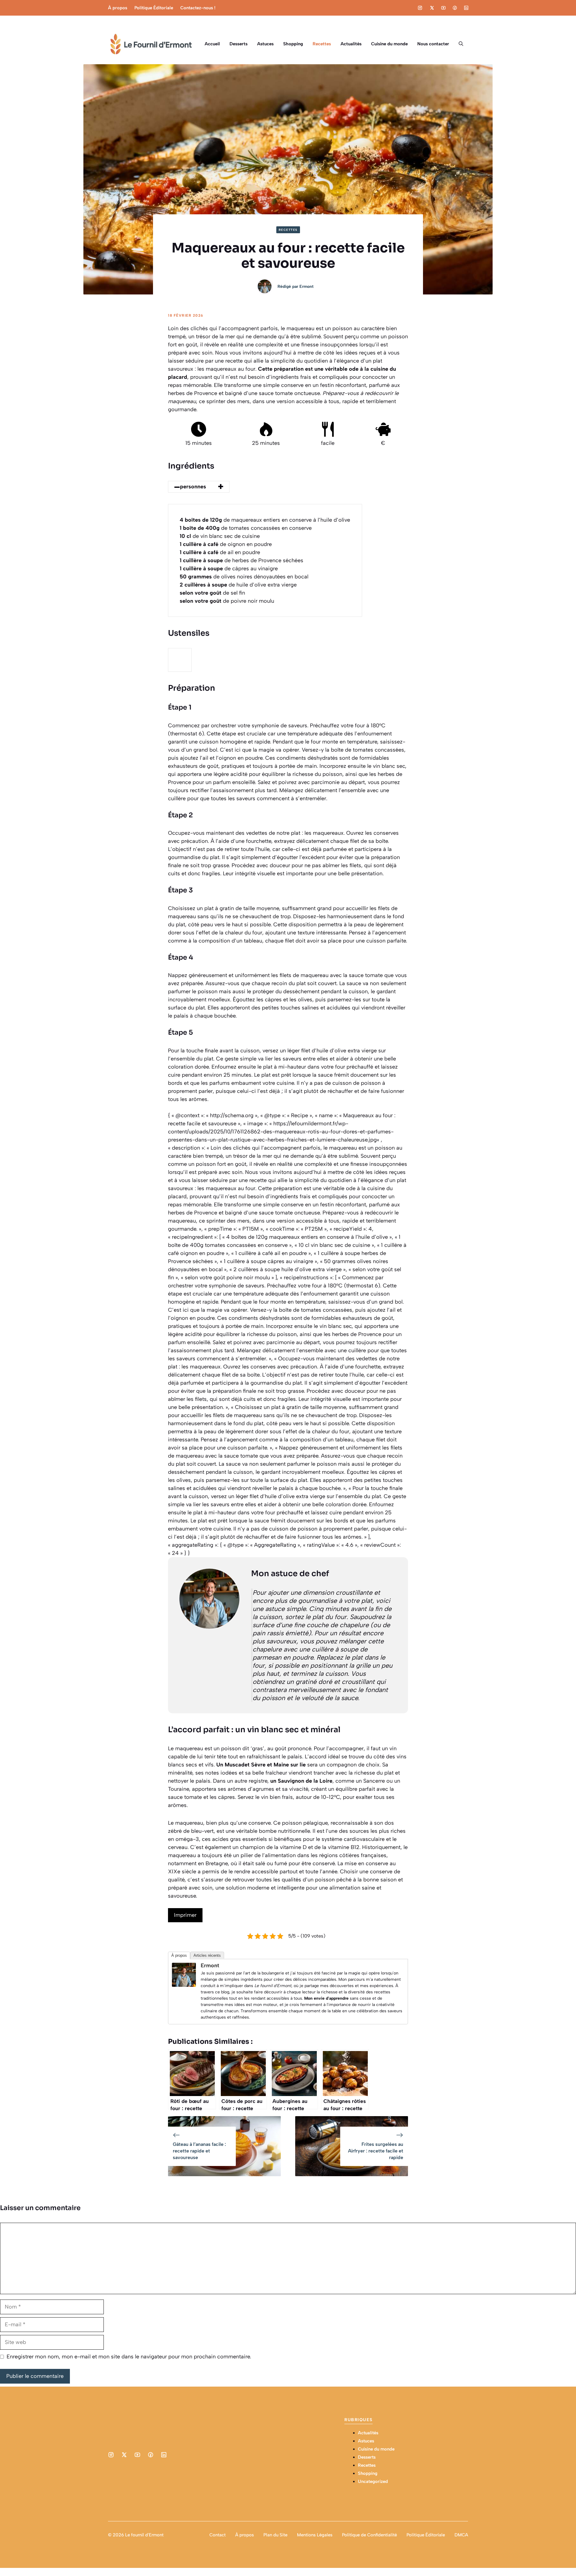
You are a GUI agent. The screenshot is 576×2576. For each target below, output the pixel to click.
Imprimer (185, 1915)
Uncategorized (373, 2481)
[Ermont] (184, 1985)
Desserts (238, 44)
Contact (217, 2535)
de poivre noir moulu (227, 601)
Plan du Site (275, 2535)
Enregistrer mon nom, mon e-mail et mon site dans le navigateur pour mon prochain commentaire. (129, 2357)
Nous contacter (433, 44)
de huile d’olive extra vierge (238, 585)
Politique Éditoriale (154, 8)
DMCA (461, 2535)
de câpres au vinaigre (229, 569)
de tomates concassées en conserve (246, 528)
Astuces (265, 44)
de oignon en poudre (226, 544)
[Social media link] (420, 8)
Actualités (351, 44)
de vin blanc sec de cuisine (220, 536)
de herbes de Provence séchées (241, 560)
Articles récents (207, 1955)
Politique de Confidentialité (369, 2535)
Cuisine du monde (389, 44)
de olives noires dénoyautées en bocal (244, 577)
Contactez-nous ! (198, 8)
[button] (461, 44)
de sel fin (212, 593)
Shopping (293, 44)
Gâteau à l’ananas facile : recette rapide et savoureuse (199, 2151)
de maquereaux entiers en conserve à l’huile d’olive (265, 520)
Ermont (306, 287)
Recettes (322, 44)
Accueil (212, 44)
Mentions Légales (315, 2535)
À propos (118, 8)
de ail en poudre (220, 552)
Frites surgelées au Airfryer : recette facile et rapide (376, 2151)
